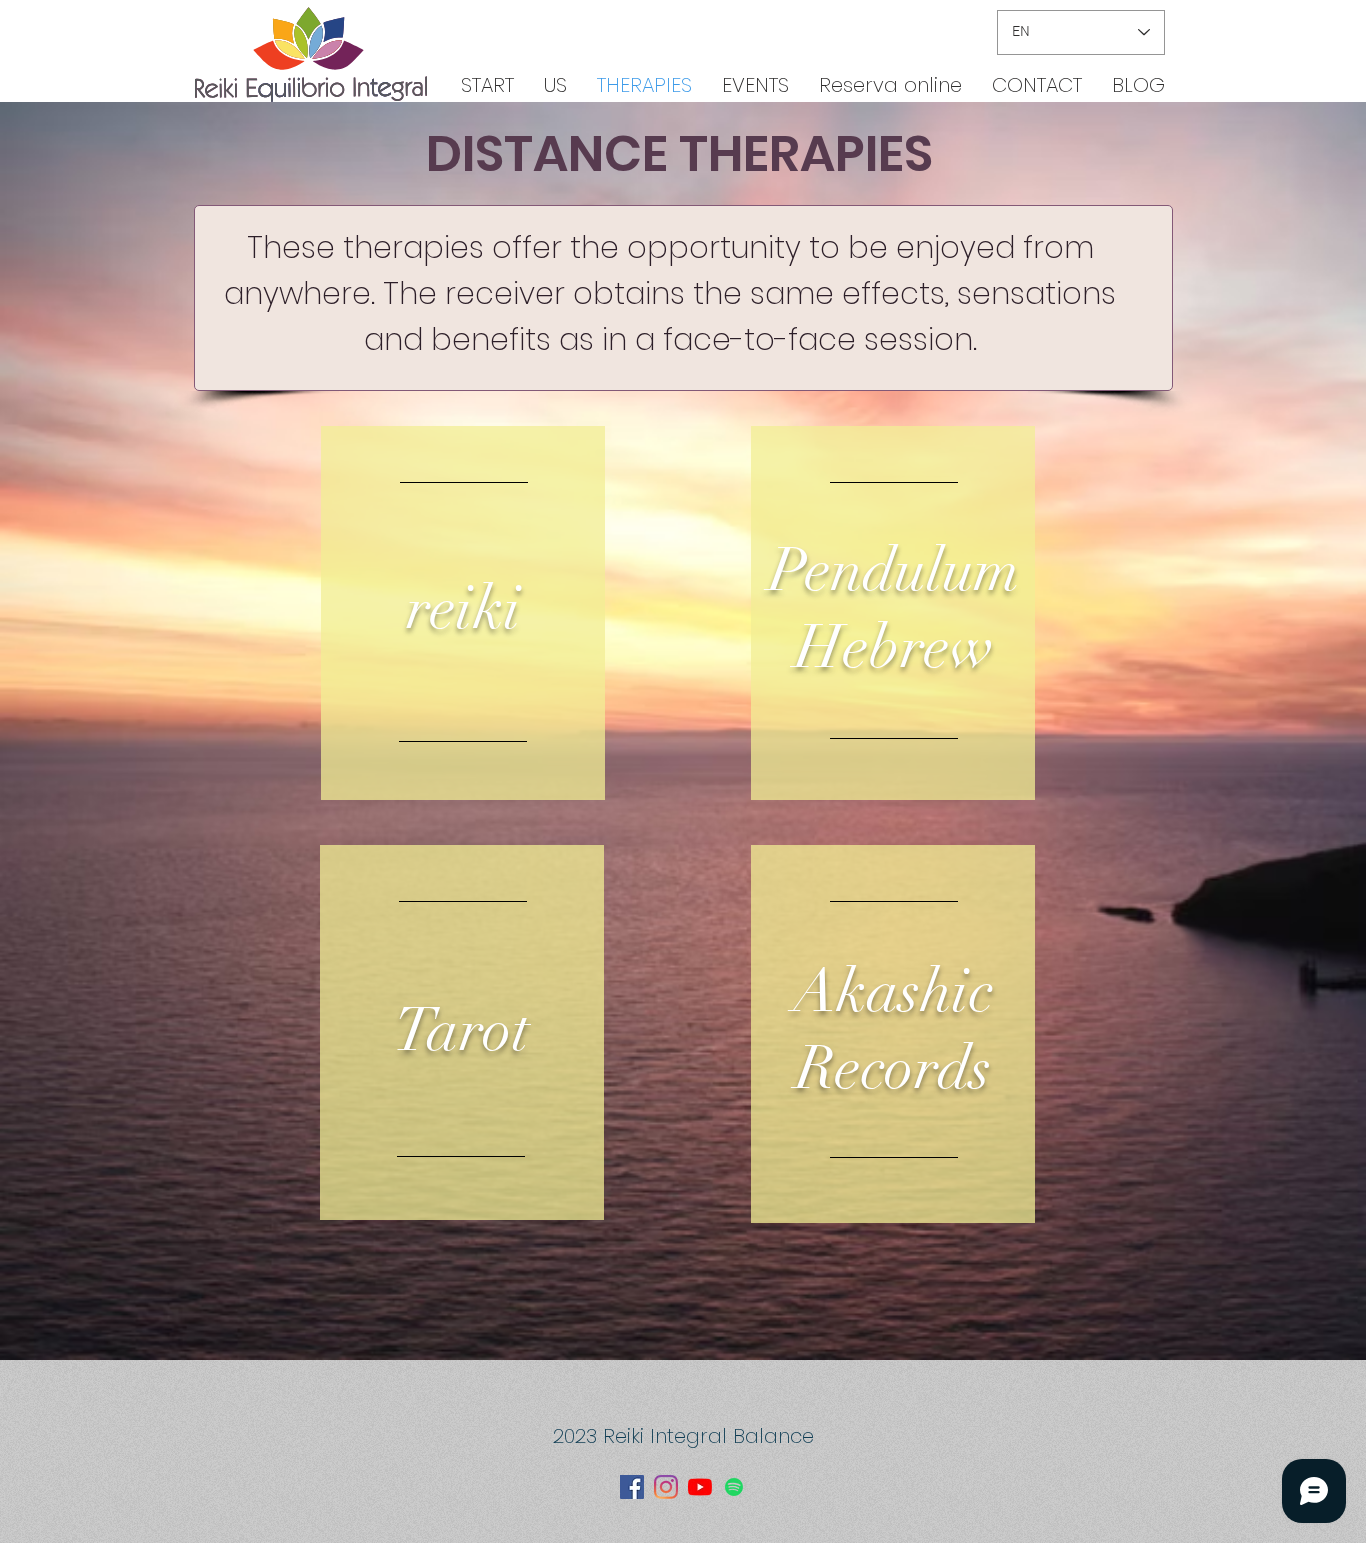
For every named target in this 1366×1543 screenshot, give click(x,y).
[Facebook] (632, 1487)
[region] (463, 613)
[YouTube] (700, 1487)
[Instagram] (666, 1487)
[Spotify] (734, 1487)
